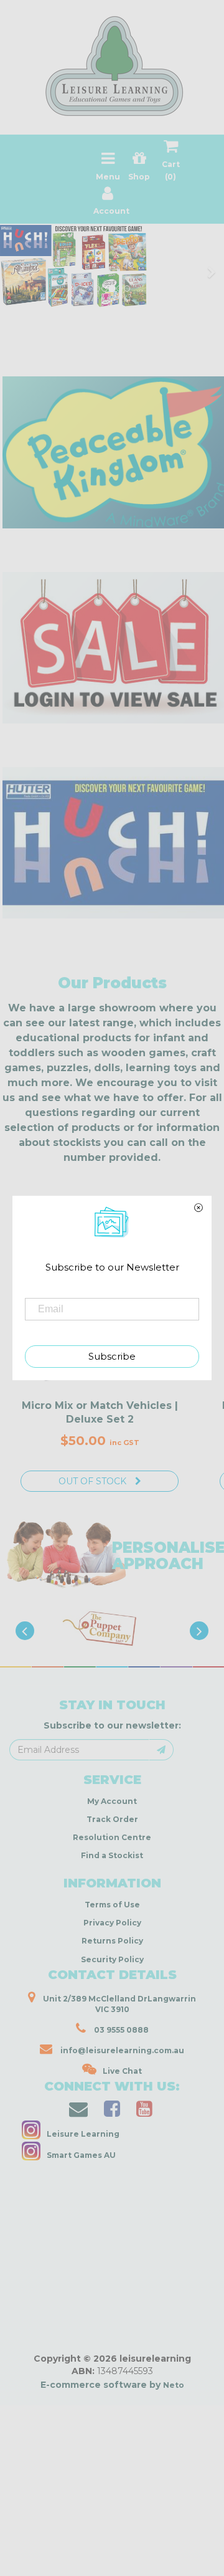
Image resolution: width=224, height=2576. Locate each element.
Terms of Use (112, 1905)
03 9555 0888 (120, 2030)
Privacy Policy (112, 1923)
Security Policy (112, 1959)
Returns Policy (112, 1941)
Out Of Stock (94, 1481)
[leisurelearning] (112, 61)
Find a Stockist (112, 1855)
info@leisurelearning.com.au (122, 2050)
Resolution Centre (112, 1837)
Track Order (112, 1819)
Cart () (171, 170)
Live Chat (122, 2071)
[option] (118, 1629)
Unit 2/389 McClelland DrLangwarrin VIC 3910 (119, 2004)
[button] (34, 2563)
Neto (174, 2385)
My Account (112, 1801)
